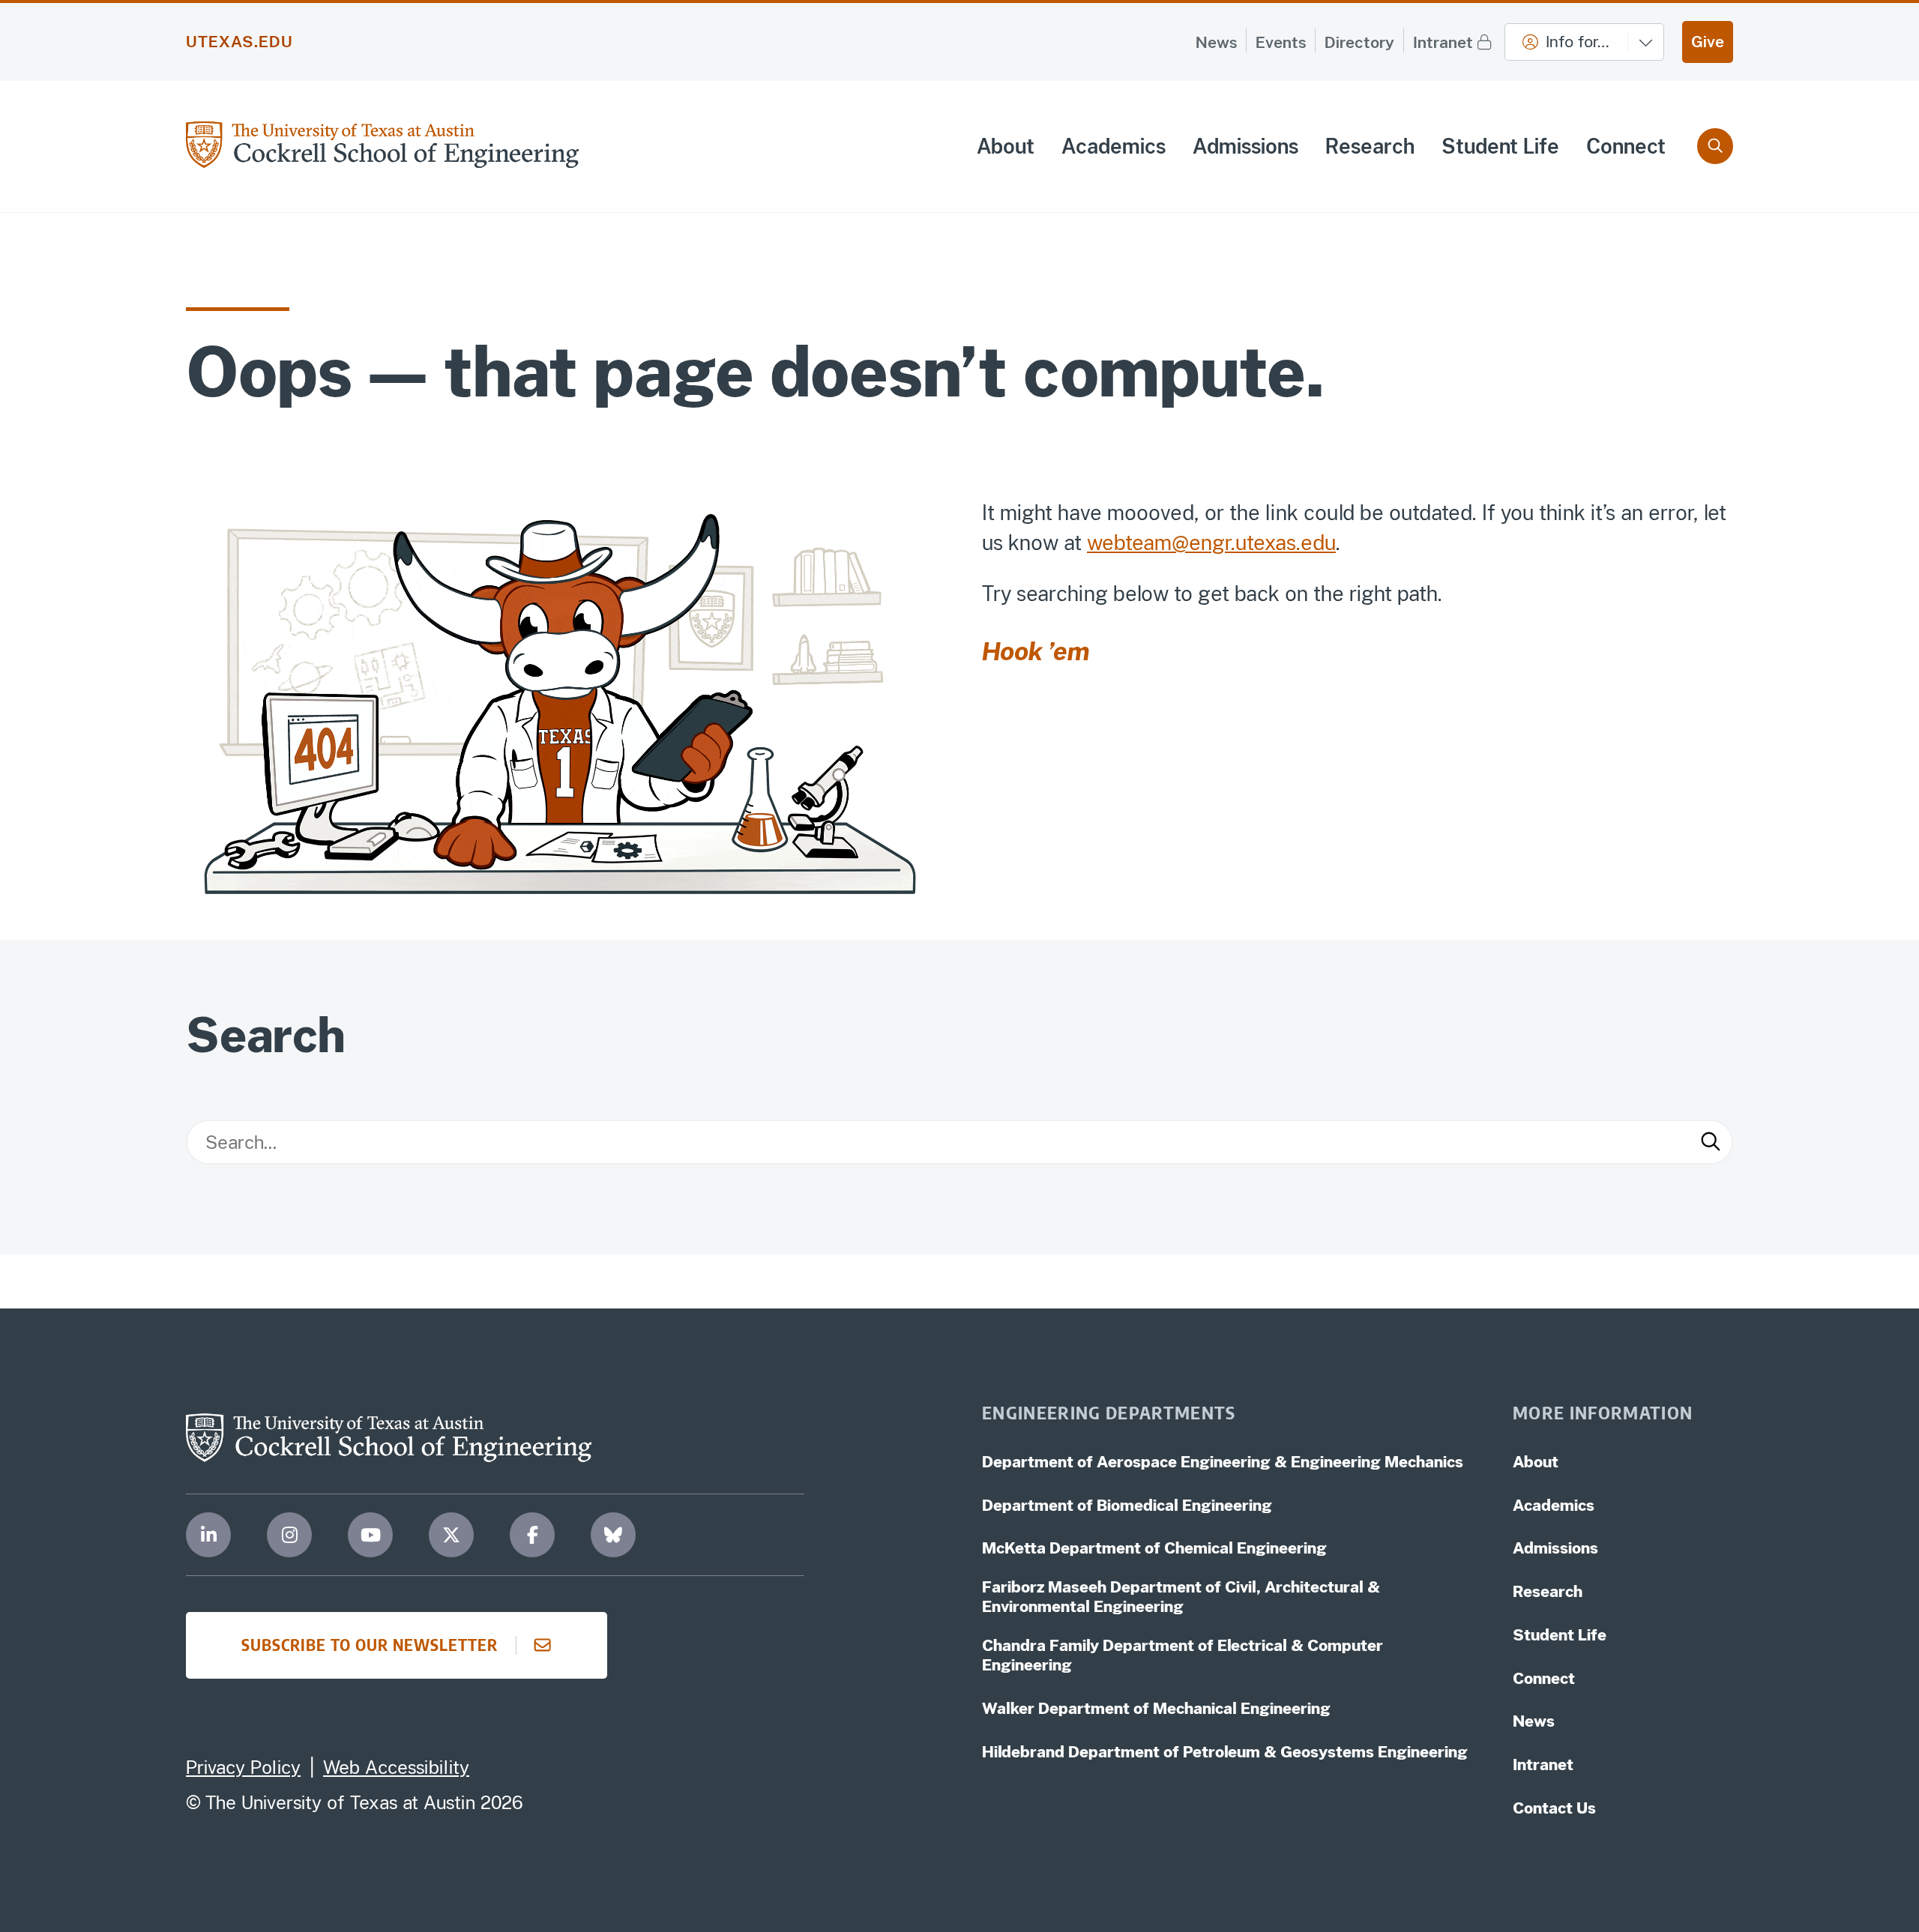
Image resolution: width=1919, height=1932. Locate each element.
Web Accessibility (396, 1767)
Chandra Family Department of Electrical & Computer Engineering (1183, 1655)
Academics (1114, 146)
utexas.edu (240, 42)
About (1006, 146)
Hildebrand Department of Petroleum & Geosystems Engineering (1225, 1752)
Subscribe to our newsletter (370, 1645)
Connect (1626, 146)
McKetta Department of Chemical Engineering (1154, 1548)
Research (1370, 146)
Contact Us (1554, 1808)
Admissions (1245, 146)
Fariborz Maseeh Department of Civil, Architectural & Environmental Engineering (1181, 1597)
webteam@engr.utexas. (1194, 543)
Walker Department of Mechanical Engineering (1156, 1708)
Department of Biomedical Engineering (1127, 1505)
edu (1318, 543)
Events (1281, 42)
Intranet (1443, 42)
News (1216, 42)
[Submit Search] (1711, 1142)
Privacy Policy (243, 1767)
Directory (1359, 42)
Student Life (1500, 146)
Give (1708, 42)
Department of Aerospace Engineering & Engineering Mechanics (1223, 1462)
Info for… (1578, 42)
